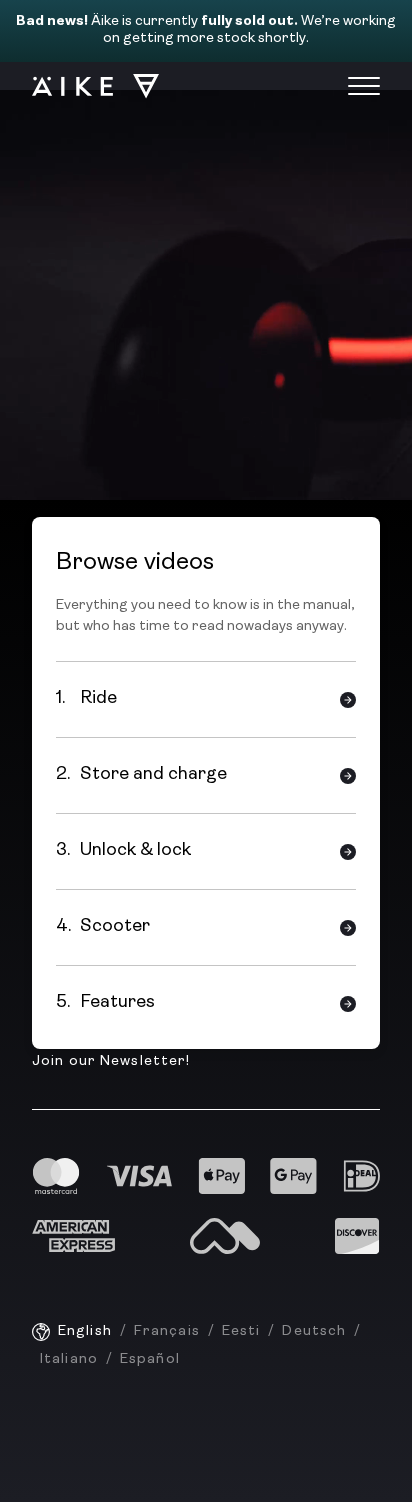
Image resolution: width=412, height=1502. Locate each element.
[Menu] (364, 86)
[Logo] (86, 86)
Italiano (69, 1359)
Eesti (241, 1331)
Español (150, 1359)
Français (167, 1331)
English (85, 1331)
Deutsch (314, 1331)
